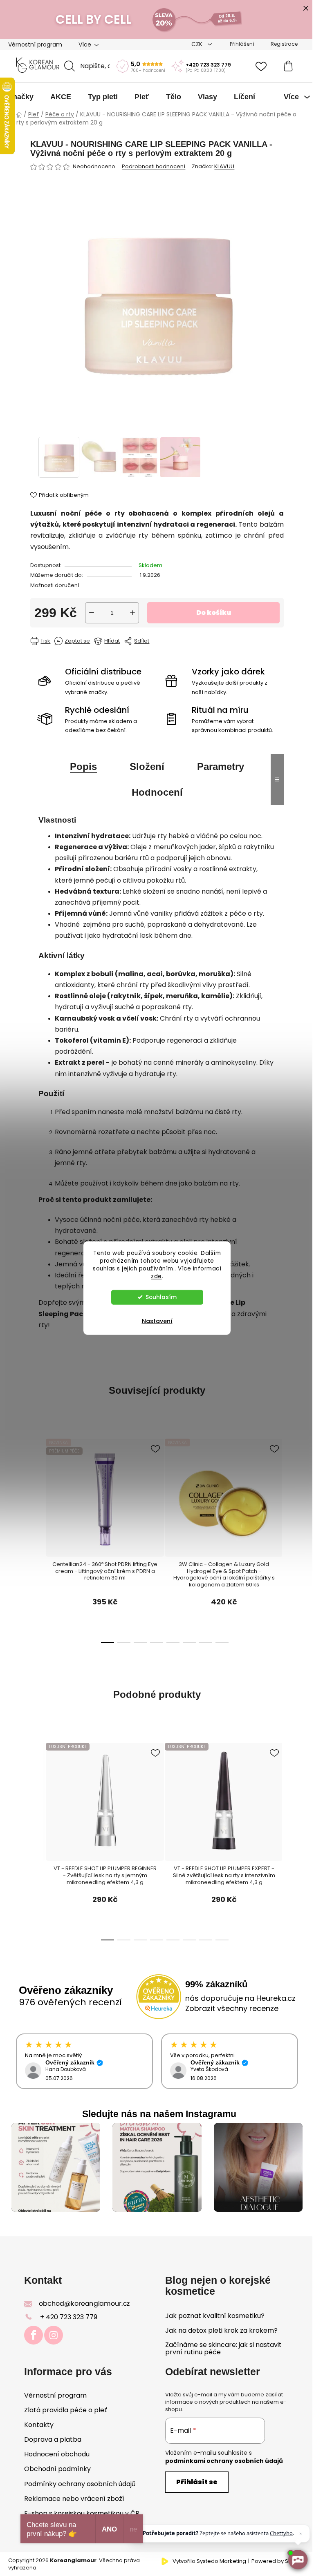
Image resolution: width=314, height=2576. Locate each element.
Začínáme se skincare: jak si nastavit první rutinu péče (223, 2348)
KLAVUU (224, 166)
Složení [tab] (147, 766)
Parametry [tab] (221, 766)
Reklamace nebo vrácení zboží (74, 2499)
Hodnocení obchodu (57, 2454)
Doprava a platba (53, 2439)
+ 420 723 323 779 (69, 2317)
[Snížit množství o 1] (92, 613)
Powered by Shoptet (279, 2561)
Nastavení (157, 1321)
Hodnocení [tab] (157, 792)
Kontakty (39, 2425)
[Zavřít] (301, 2534)
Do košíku (214, 613)
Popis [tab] (83, 766)
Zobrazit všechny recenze (232, 2008)
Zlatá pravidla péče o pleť (66, 2410)
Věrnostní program (35, 44)
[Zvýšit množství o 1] (132, 613)
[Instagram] (54, 2335)
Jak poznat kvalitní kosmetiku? (215, 2316)
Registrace (284, 44)
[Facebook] (34, 2335)
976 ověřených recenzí (70, 2002)
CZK (198, 44)
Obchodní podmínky (57, 2469)
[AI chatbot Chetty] (298, 2560)
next (259, 1501)
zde (156, 1276)
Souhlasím (161, 1297)
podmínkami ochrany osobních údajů (224, 2461)
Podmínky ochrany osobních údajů (80, 2484)
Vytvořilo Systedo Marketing (209, 2561)
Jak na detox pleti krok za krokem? (221, 2331)
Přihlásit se (197, 2482)
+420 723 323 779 (208, 65)
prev (45, 1501)
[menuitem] (21, 97)
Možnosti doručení (55, 585)
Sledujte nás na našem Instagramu (159, 2114)
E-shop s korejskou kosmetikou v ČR (82, 2513)
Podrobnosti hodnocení (154, 167)
